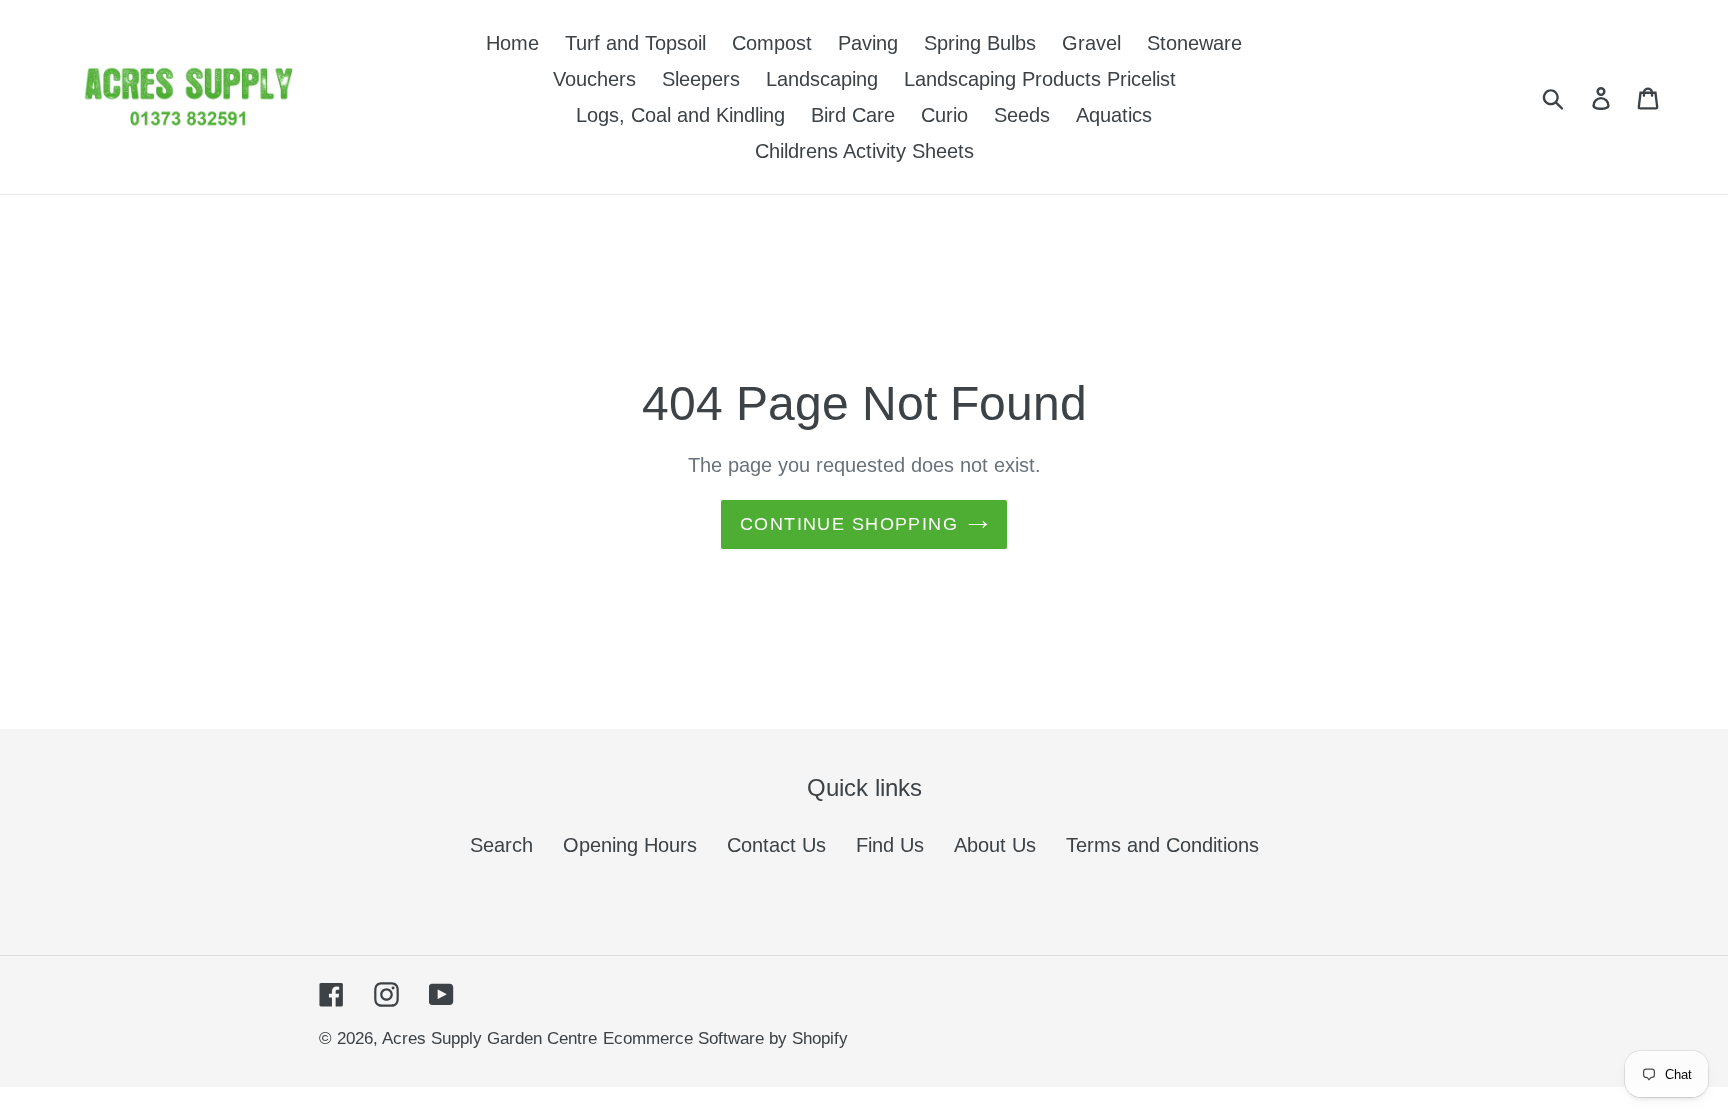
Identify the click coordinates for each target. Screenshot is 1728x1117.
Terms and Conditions (1162, 845)
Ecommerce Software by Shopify (725, 1038)
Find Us (890, 845)
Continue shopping (849, 524)
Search (501, 845)
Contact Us (776, 845)
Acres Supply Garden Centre (489, 1038)
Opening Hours (630, 845)
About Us (995, 845)
